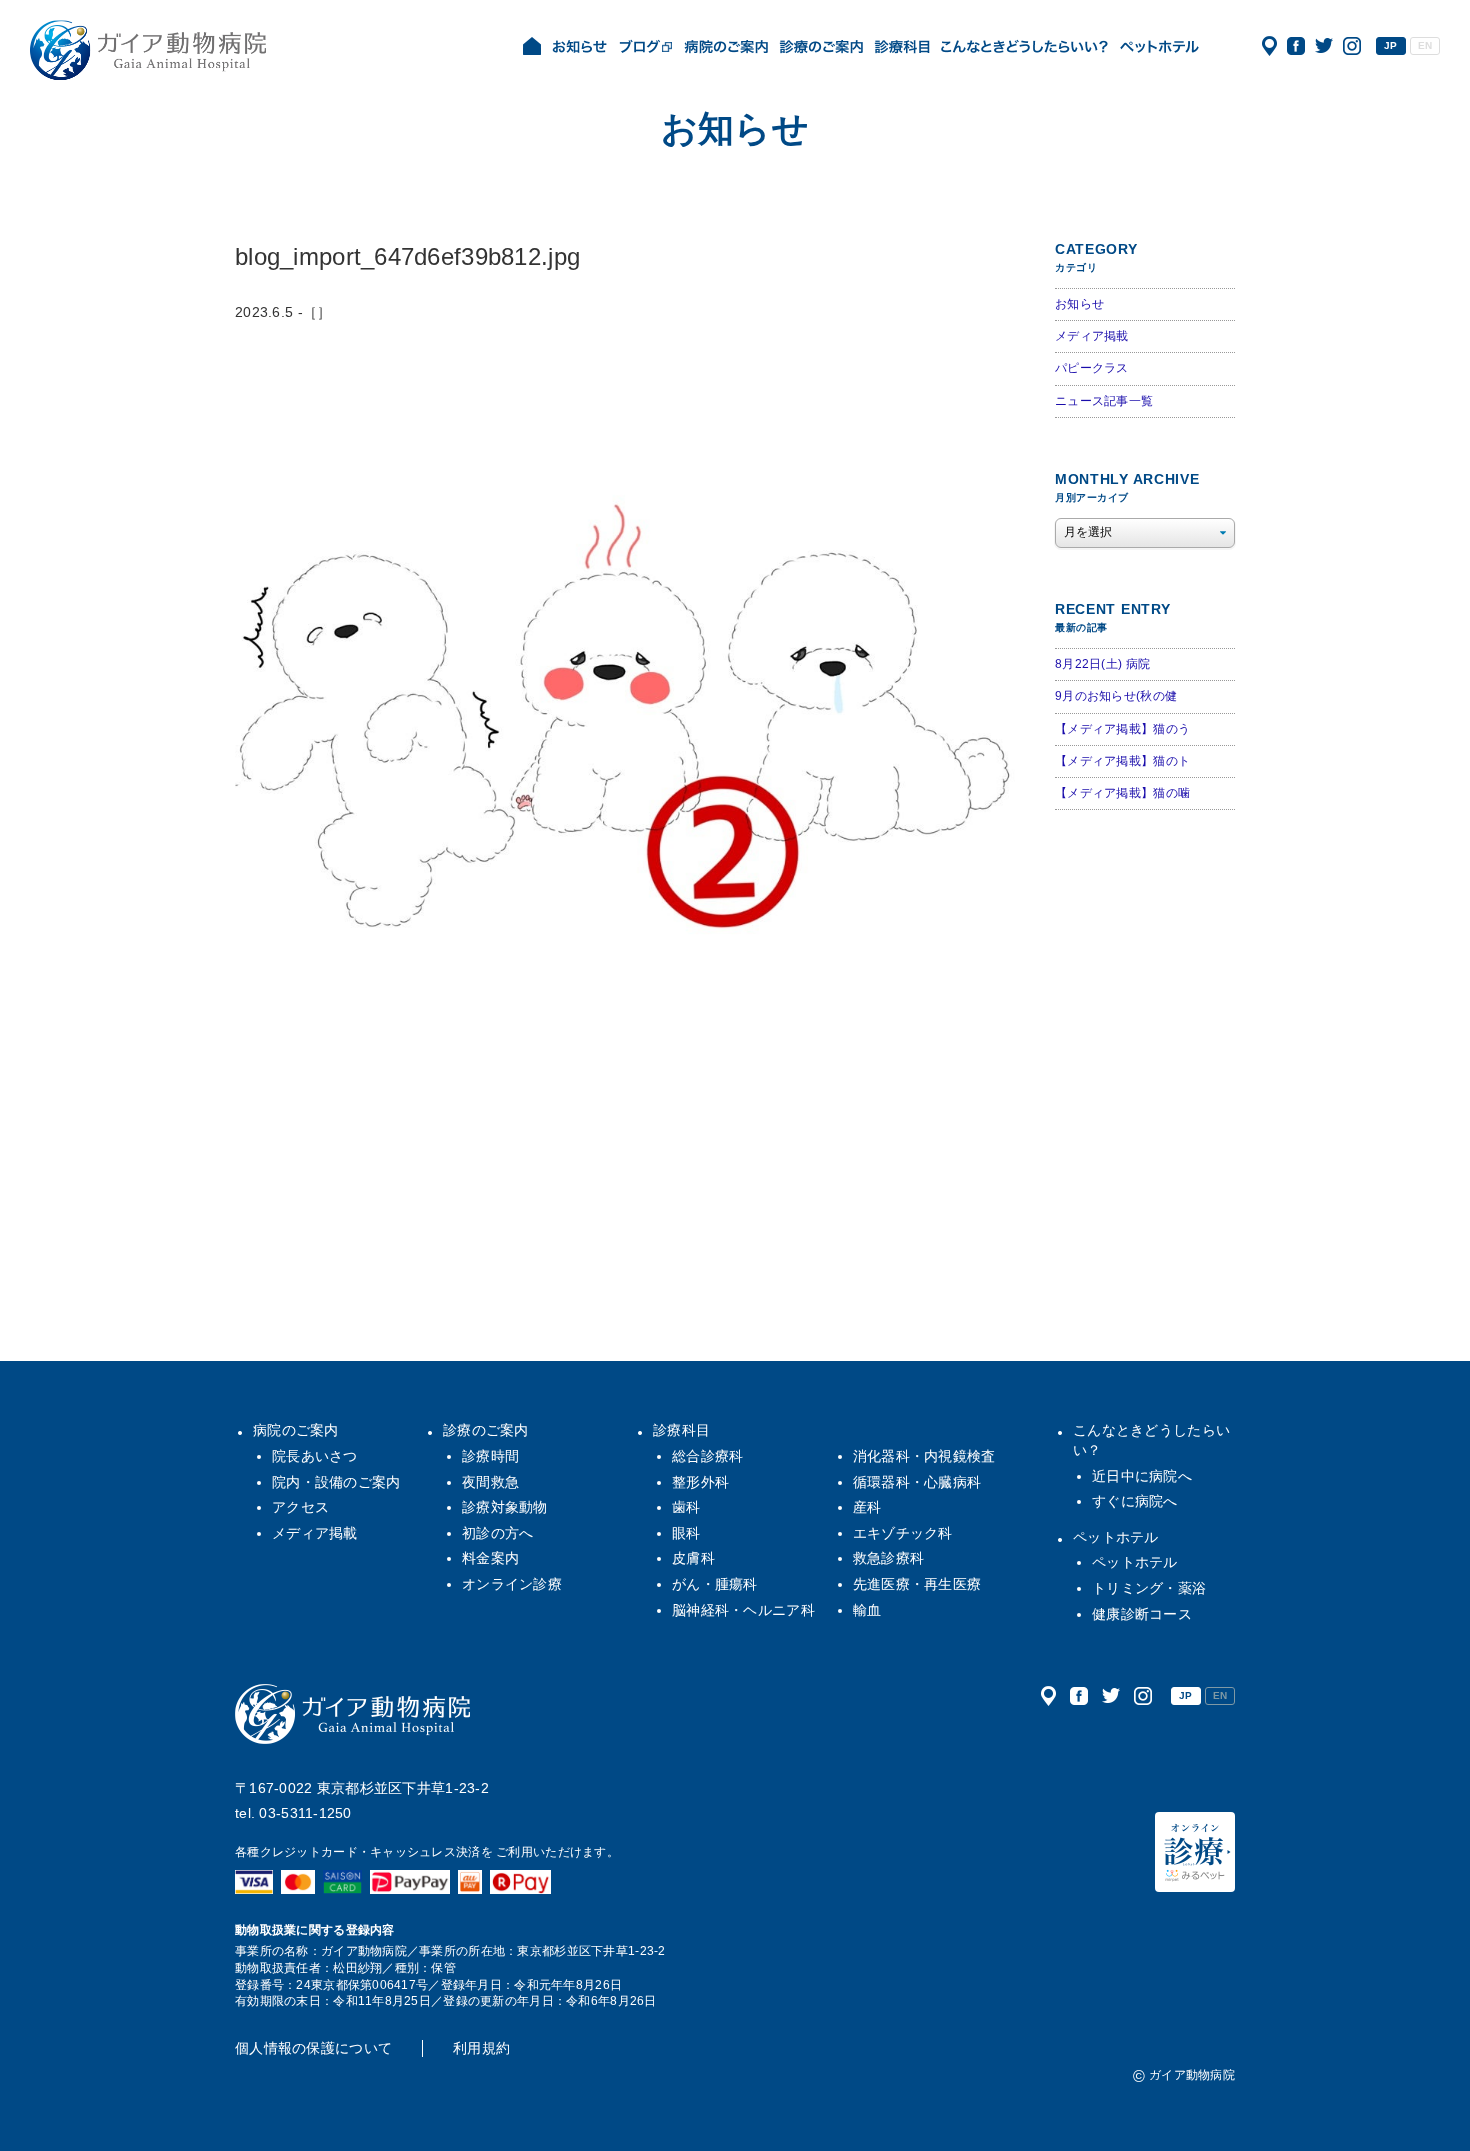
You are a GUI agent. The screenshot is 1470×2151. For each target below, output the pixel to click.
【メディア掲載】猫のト (1122, 761)
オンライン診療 (512, 1584)
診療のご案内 (486, 1430)
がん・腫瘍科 (715, 1584)
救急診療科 (888, 1558)
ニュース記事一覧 (1104, 401)
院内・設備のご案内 (336, 1482)
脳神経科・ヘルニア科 (743, 1610)
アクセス (1269, 46)
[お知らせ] (580, 48)
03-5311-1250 (305, 1813)
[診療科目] (902, 48)
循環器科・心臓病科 (917, 1482)
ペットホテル (1116, 1537)
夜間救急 (490, 1482)
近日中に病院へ (1142, 1476)
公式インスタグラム (1352, 46)
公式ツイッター (1324, 46)
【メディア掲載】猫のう (1122, 729)
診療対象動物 (505, 1507)
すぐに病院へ (1135, 1501)
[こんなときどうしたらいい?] (1024, 48)
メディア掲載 (1092, 336)
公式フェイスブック (1296, 46)
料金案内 (490, 1558)
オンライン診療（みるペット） (1195, 1852)
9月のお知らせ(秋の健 (1116, 696)
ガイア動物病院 (353, 1714)
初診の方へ (497, 1533)
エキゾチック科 (903, 1533)
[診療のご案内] (821, 48)
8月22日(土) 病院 (1102, 664)
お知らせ (1079, 304)
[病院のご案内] (726, 48)
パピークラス (1092, 368)
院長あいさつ (315, 1456)
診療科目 (681, 1430)
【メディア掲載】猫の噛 (1122, 793)
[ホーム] (532, 48)
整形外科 (700, 1482)
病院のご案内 (296, 1430)
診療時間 (490, 1456)
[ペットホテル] (1159, 48)
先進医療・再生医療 (917, 1584)
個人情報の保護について (313, 2048)
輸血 (867, 1610)
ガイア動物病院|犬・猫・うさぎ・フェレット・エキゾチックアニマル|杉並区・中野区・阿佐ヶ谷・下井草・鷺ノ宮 (148, 50)
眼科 (686, 1533)
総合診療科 (707, 1456)
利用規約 (481, 2048)
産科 (867, 1507)
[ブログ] (645, 48)
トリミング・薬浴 (1149, 1588)
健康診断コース (1142, 1614)
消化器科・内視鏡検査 (924, 1456)
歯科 (686, 1507)
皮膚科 (693, 1558)
